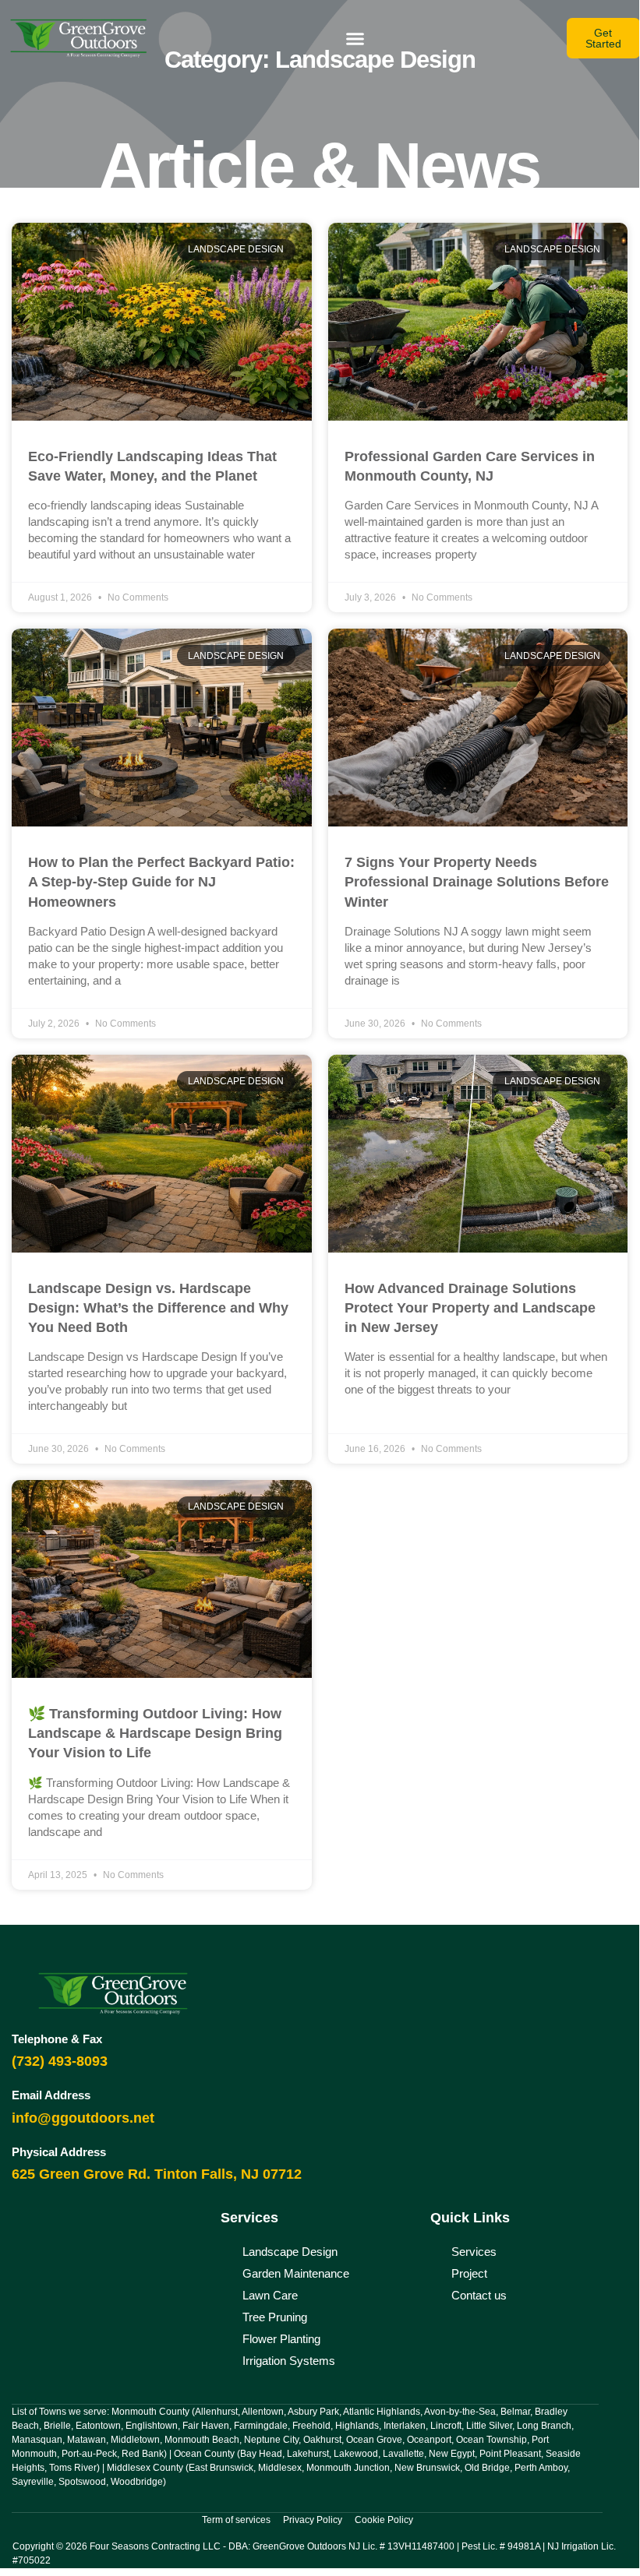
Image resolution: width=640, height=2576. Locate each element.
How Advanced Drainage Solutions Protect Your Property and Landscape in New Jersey (470, 1308)
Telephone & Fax (57, 2039)
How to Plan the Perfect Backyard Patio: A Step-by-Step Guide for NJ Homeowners (161, 882)
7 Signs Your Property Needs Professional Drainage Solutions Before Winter (477, 882)
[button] (355, 38)
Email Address (51, 2095)
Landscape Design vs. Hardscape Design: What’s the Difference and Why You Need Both (158, 1308)
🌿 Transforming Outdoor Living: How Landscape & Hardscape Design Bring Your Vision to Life (155, 1733)
